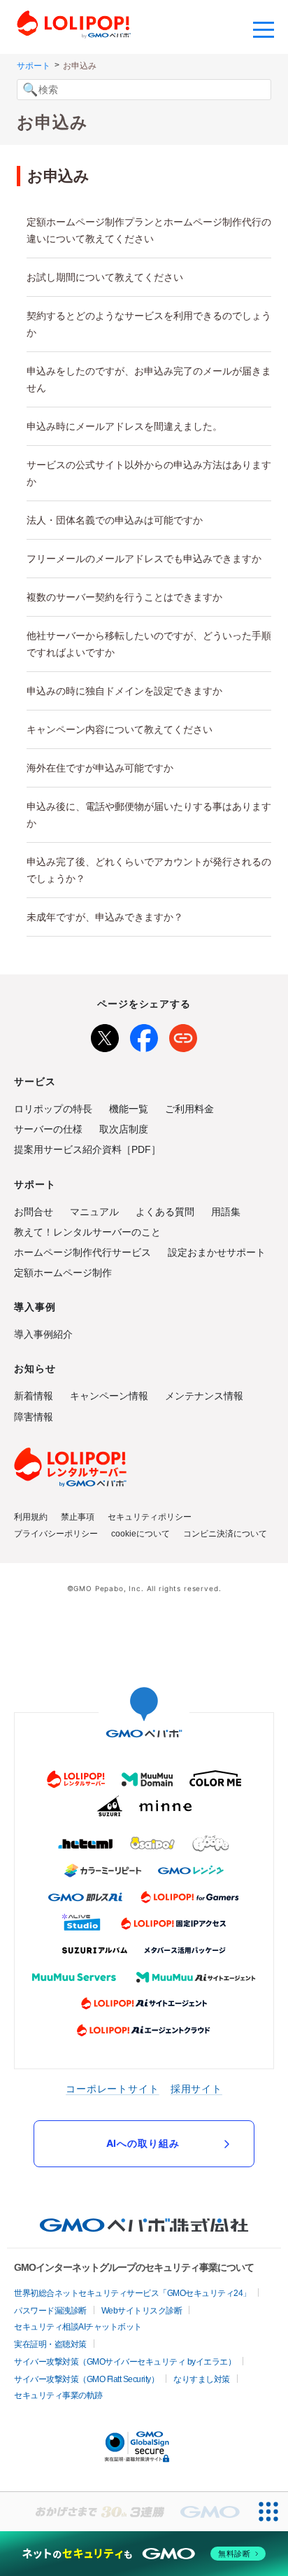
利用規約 (31, 1517)
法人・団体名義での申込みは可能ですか (115, 520)
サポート (34, 66)
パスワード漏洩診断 (50, 2311)
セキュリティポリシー (150, 1517)
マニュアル (94, 1212)
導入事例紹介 (43, 1334)
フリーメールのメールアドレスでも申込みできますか (144, 559)
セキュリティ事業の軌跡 (58, 2395)
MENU (264, 28)
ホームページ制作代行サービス (82, 1252)
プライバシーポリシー (56, 1534)
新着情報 (34, 1396)
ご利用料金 (189, 1109)
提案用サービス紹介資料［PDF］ (87, 1149)
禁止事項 (78, 1517)
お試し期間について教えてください (105, 277)
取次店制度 (124, 1129)
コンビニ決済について (225, 1534)
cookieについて (141, 1534)
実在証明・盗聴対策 (50, 2344)
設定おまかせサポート (217, 1252)
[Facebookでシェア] (144, 1035)
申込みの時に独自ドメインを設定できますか (124, 691)
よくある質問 (165, 1212)
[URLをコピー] (183, 1035)
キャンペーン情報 (109, 1396)
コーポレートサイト (113, 2088)
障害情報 (34, 1417)
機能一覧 (129, 1109)
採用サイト (196, 2088)
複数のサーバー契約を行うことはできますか (124, 597)
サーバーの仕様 (48, 1129)
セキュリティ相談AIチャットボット (78, 2327)
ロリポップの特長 (53, 1109)
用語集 (226, 1212)
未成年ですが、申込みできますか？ (105, 917)
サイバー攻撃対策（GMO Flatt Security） (86, 2379)
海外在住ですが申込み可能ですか (100, 768)
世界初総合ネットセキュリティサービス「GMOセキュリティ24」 (132, 2293)
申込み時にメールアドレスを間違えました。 (124, 426)
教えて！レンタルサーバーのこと (87, 1232)
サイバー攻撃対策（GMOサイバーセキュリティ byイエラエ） (125, 2362)
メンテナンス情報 (204, 1396)
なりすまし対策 (202, 2379)
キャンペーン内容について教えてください (120, 729)
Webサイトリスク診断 (142, 2311)
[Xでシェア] (105, 1035)
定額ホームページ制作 (63, 1273)
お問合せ (34, 1212)
